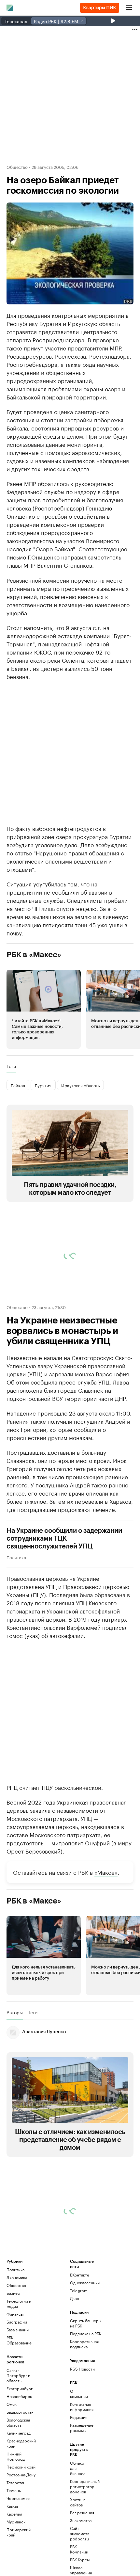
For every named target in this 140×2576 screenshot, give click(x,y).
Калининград (19, 2433)
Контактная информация (81, 2407)
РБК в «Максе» (34, 955)
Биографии (17, 2322)
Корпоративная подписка (84, 2344)
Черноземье (18, 2498)
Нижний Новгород (16, 2456)
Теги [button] (11, 1066)
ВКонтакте (80, 2275)
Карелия (14, 2514)
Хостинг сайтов (78, 2502)
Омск (12, 2404)
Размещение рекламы (81, 2428)
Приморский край (19, 2532)
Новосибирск (19, 2396)
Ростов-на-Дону (21, 2475)
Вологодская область (18, 2422)
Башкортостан (20, 2412)
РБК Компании (79, 2549)
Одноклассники (85, 2283)
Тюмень (14, 2490)
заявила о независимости (64, 1810)
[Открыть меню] (129, 8)
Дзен (75, 2298)
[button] (44, 1009)
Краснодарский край (21, 2443)
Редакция (79, 2417)
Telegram (79, 2290)
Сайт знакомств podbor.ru (80, 2533)
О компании (79, 2394)
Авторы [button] (15, 2012)
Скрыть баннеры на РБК (86, 2323)
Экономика (17, 2277)
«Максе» (106, 1872)
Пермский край (21, 2467)
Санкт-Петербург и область (18, 2375)
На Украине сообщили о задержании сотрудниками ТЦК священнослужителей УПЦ (64, 1539)
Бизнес (13, 2293)
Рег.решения (81, 2512)
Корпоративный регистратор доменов (81, 2486)
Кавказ (13, 2506)
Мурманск (16, 2522)
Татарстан (16, 2482)
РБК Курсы (80, 2560)
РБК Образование (19, 2340)
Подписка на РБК (86, 2333)
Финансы (15, 2314)
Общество (17, 167)
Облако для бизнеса (78, 2468)
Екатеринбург (20, 2388)
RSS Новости (82, 2369)
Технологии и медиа (19, 2303)
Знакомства (81, 2520)
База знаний (18, 2330)
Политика (16, 1557)
